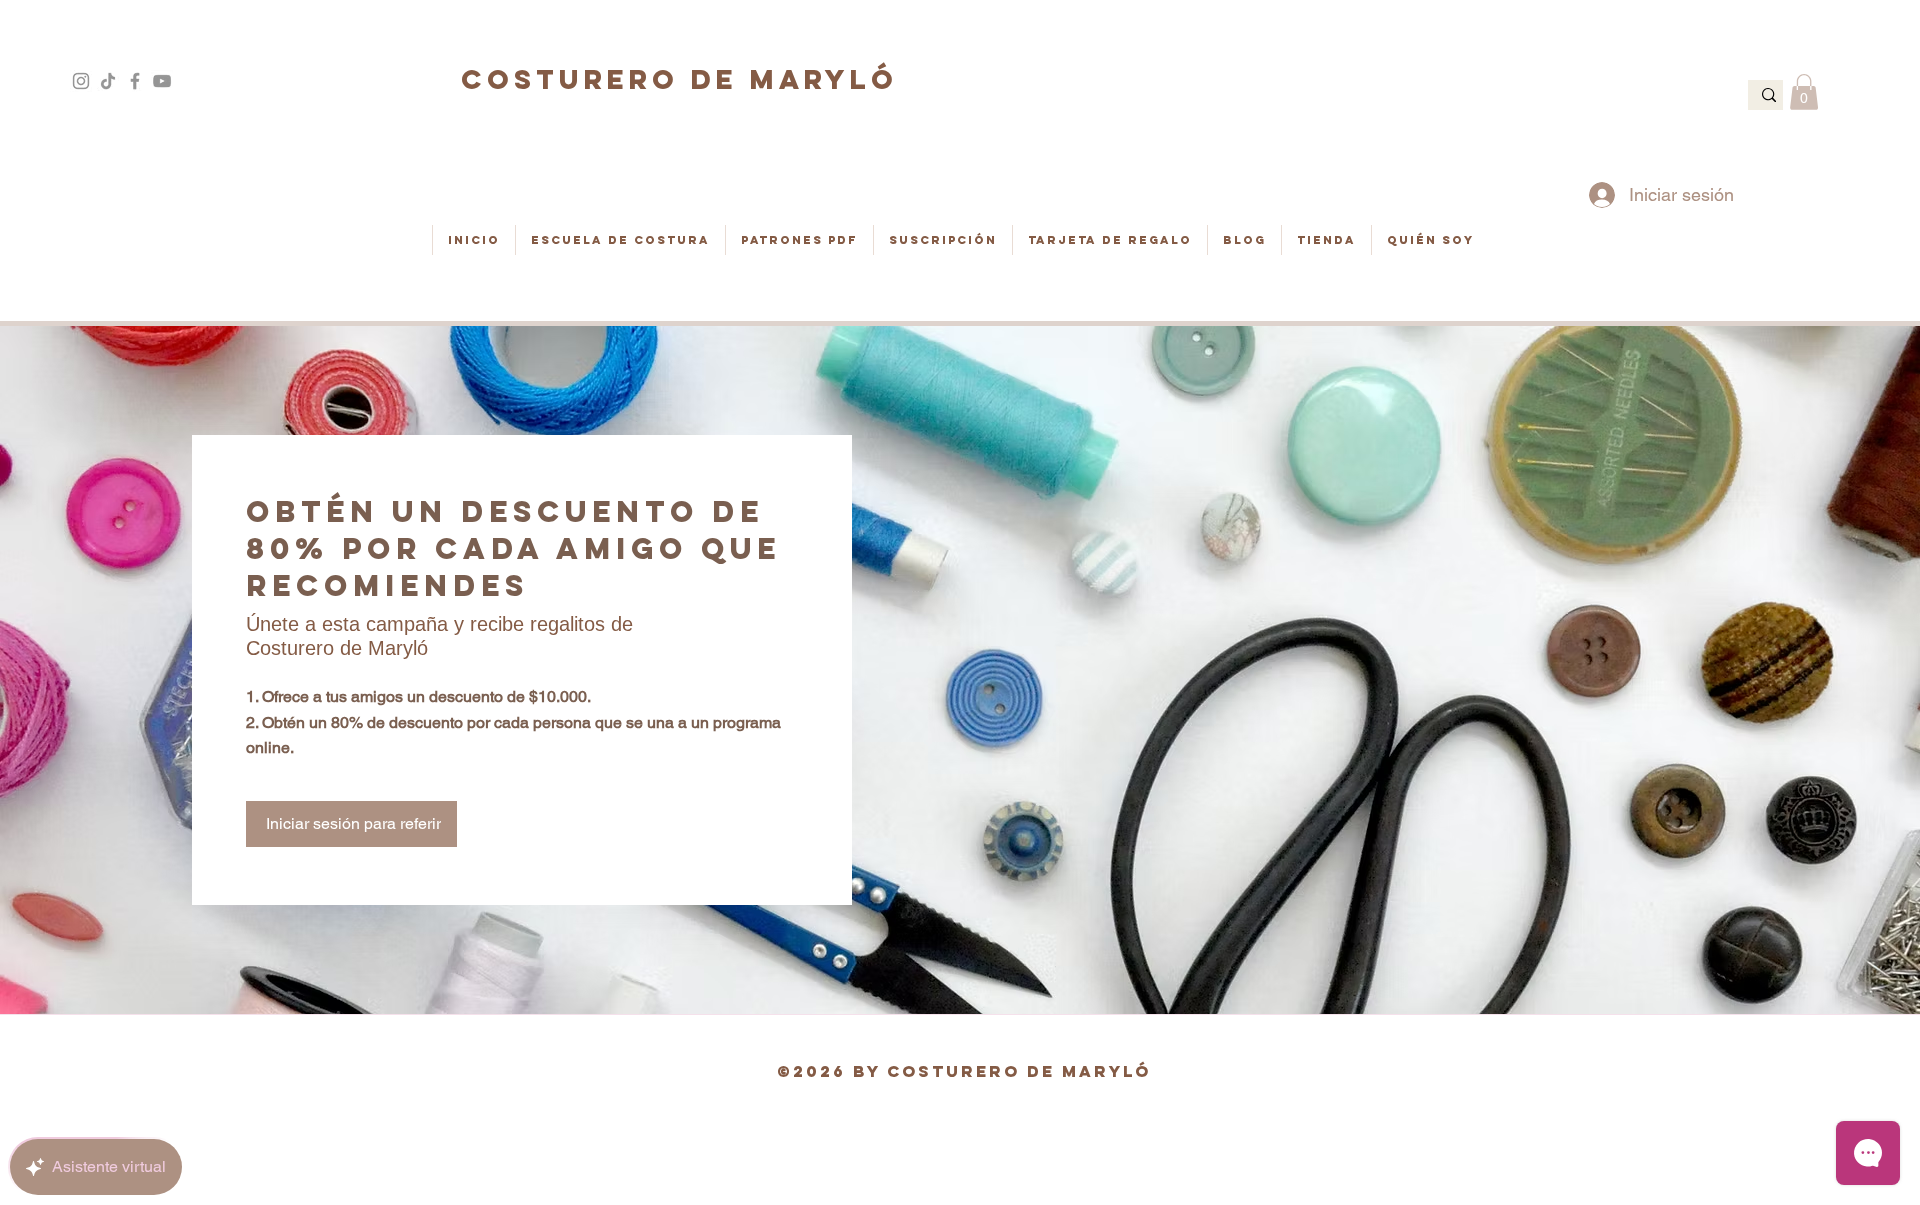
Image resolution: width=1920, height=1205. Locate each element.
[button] (1804, 92)
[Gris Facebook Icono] (135, 81)
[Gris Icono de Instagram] (81, 81)
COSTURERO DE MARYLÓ (679, 79)
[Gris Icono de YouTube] (162, 81)
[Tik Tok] (108, 81)
